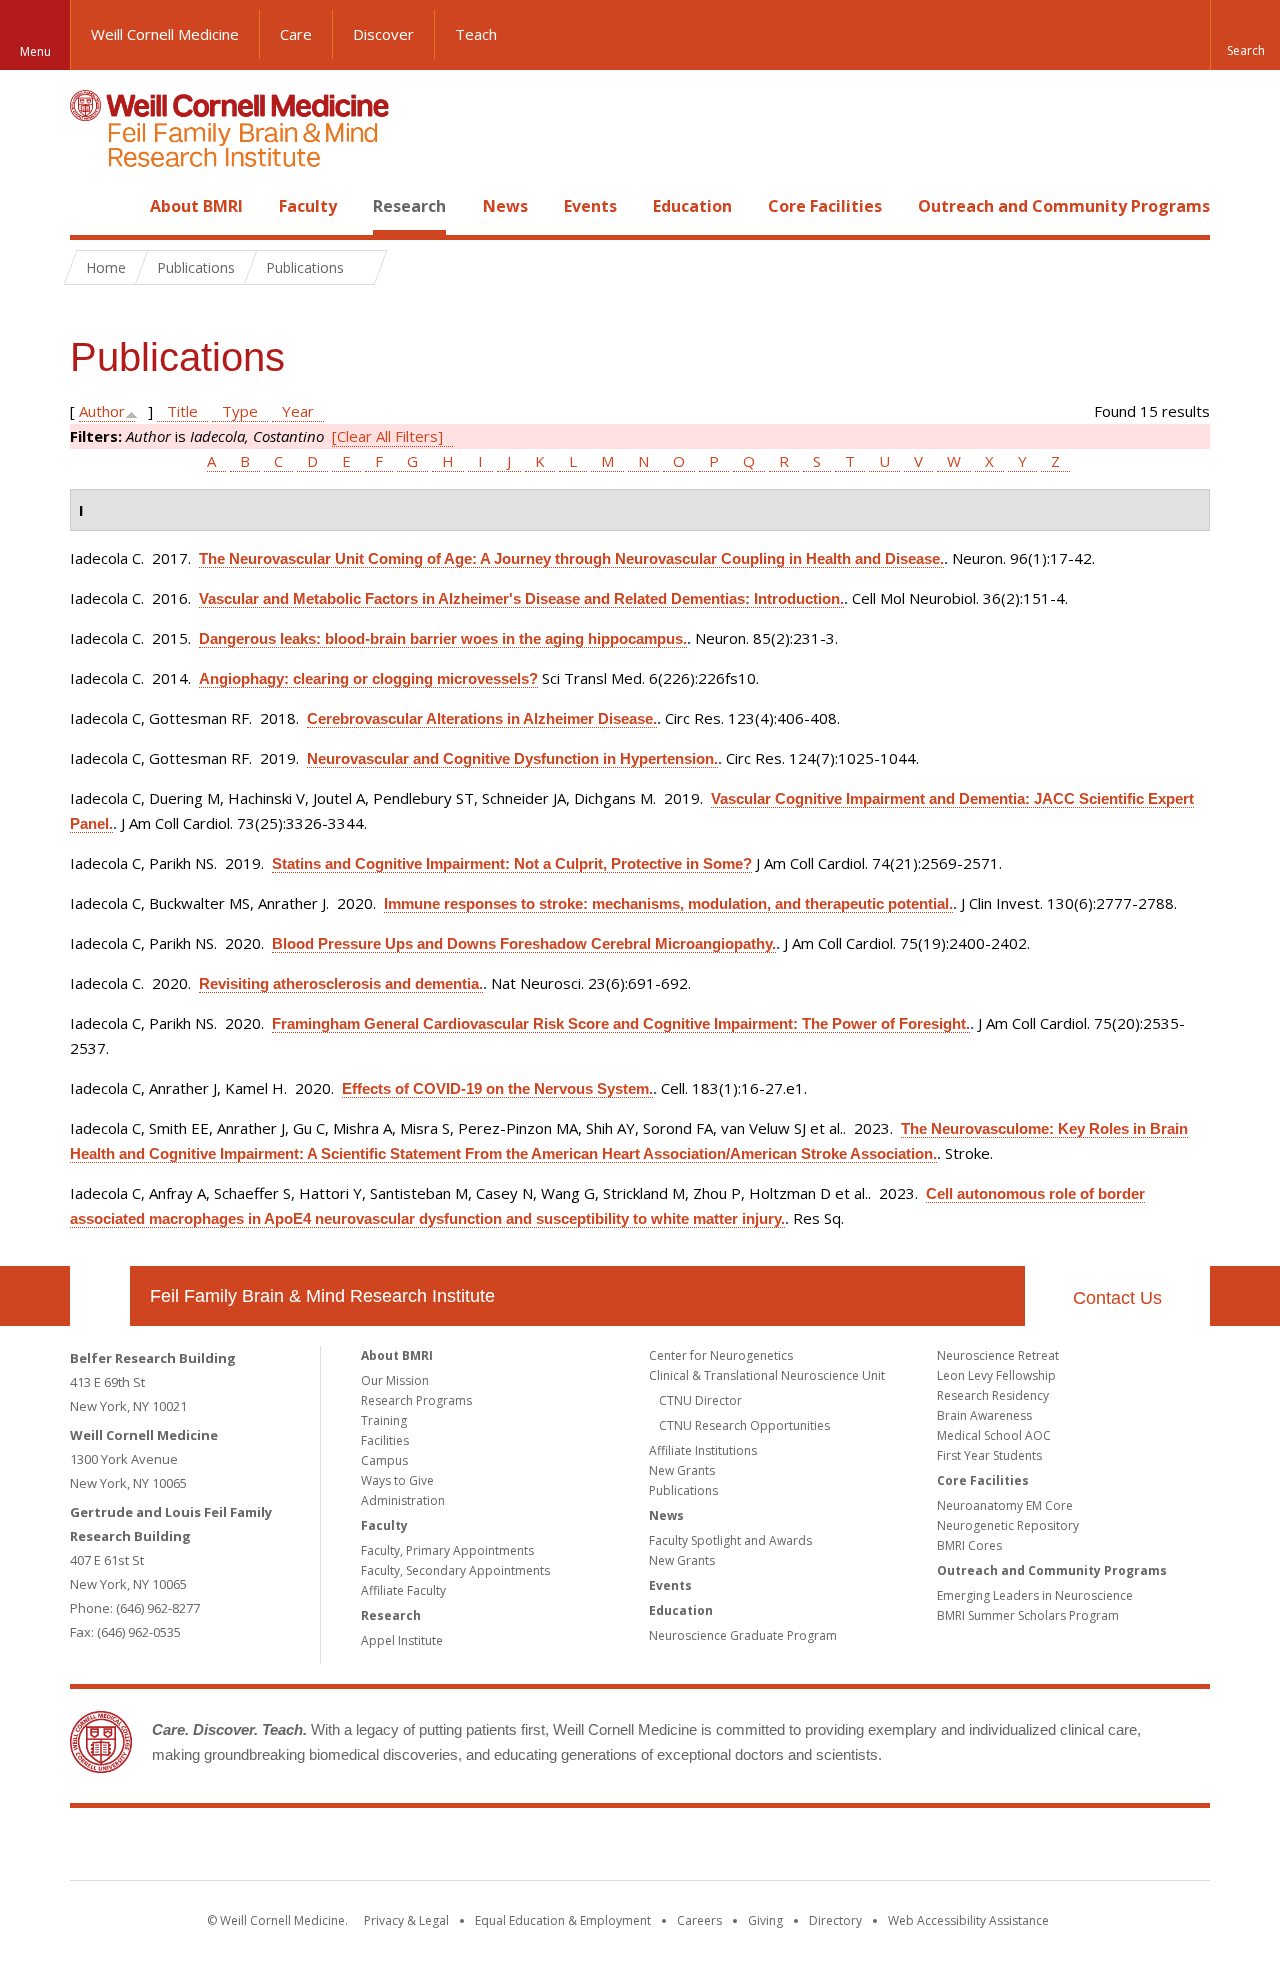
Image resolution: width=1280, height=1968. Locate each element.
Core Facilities (825, 206)
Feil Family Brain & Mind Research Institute (322, 1296)
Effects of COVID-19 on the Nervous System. (497, 1088)
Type (240, 411)
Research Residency (993, 1395)
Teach (476, 34)
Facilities (385, 1440)
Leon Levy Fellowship (996, 1375)
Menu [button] (35, 51)
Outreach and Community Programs (1064, 206)
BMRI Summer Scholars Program (1028, 1615)
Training (384, 1420)
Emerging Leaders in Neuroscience (1035, 1595)
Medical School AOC (994, 1435)
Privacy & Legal (406, 1920)
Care (296, 34)
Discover (383, 34)
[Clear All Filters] (387, 436)
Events (590, 206)
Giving (765, 1920)
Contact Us (1117, 1298)
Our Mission (395, 1380)
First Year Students (989, 1455)
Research (409, 206)
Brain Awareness (984, 1415)
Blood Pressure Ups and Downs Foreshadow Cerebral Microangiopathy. (524, 943)
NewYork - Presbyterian (807, 1848)
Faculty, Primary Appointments (447, 1550)
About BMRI (196, 206)
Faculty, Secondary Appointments (455, 1570)
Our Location (100, 1296)
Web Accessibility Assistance (968, 1920)
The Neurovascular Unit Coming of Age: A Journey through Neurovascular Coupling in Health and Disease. (571, 558)
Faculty (308, 206)
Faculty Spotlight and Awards (730, 1540)
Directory (835, 1920)
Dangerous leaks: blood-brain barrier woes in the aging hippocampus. (443, 638)
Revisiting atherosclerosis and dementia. (341, 983)
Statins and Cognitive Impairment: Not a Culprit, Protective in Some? (512, 863)
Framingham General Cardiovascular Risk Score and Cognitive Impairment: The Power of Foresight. (621, 1023)
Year (298, 411)
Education (692, 206)
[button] (1245, 35)
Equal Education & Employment (563, 1920)
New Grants (682, 1470)
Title (182, 411)
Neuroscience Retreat (998, 1355)
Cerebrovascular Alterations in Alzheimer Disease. (482, 718)
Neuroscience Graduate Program (743, 1635)
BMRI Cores (969, 1545)
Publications (683, 1490)
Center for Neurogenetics (721, 1355)
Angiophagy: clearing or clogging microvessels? (368, 678)
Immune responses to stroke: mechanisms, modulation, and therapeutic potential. (668, 903)
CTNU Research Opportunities (744, 1425)
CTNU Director (700, 1400)
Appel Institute (402, 1640)
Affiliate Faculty (403, 1590)
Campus (384, 1460)
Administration (403, 1500)
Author (102, 411)
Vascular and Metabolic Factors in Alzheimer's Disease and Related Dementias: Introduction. (521, 598)
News (505, 206)
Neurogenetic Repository (1008, 1525)
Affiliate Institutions (703, 1450)
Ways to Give (397, 1480)
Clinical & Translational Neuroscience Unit (767, 1375)
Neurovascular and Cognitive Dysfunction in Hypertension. (512, 758)
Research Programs (416, 1400)
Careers (699, 1920)
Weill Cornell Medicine (165, 34)
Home (92, 206)
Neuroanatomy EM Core (1005, 1505)
